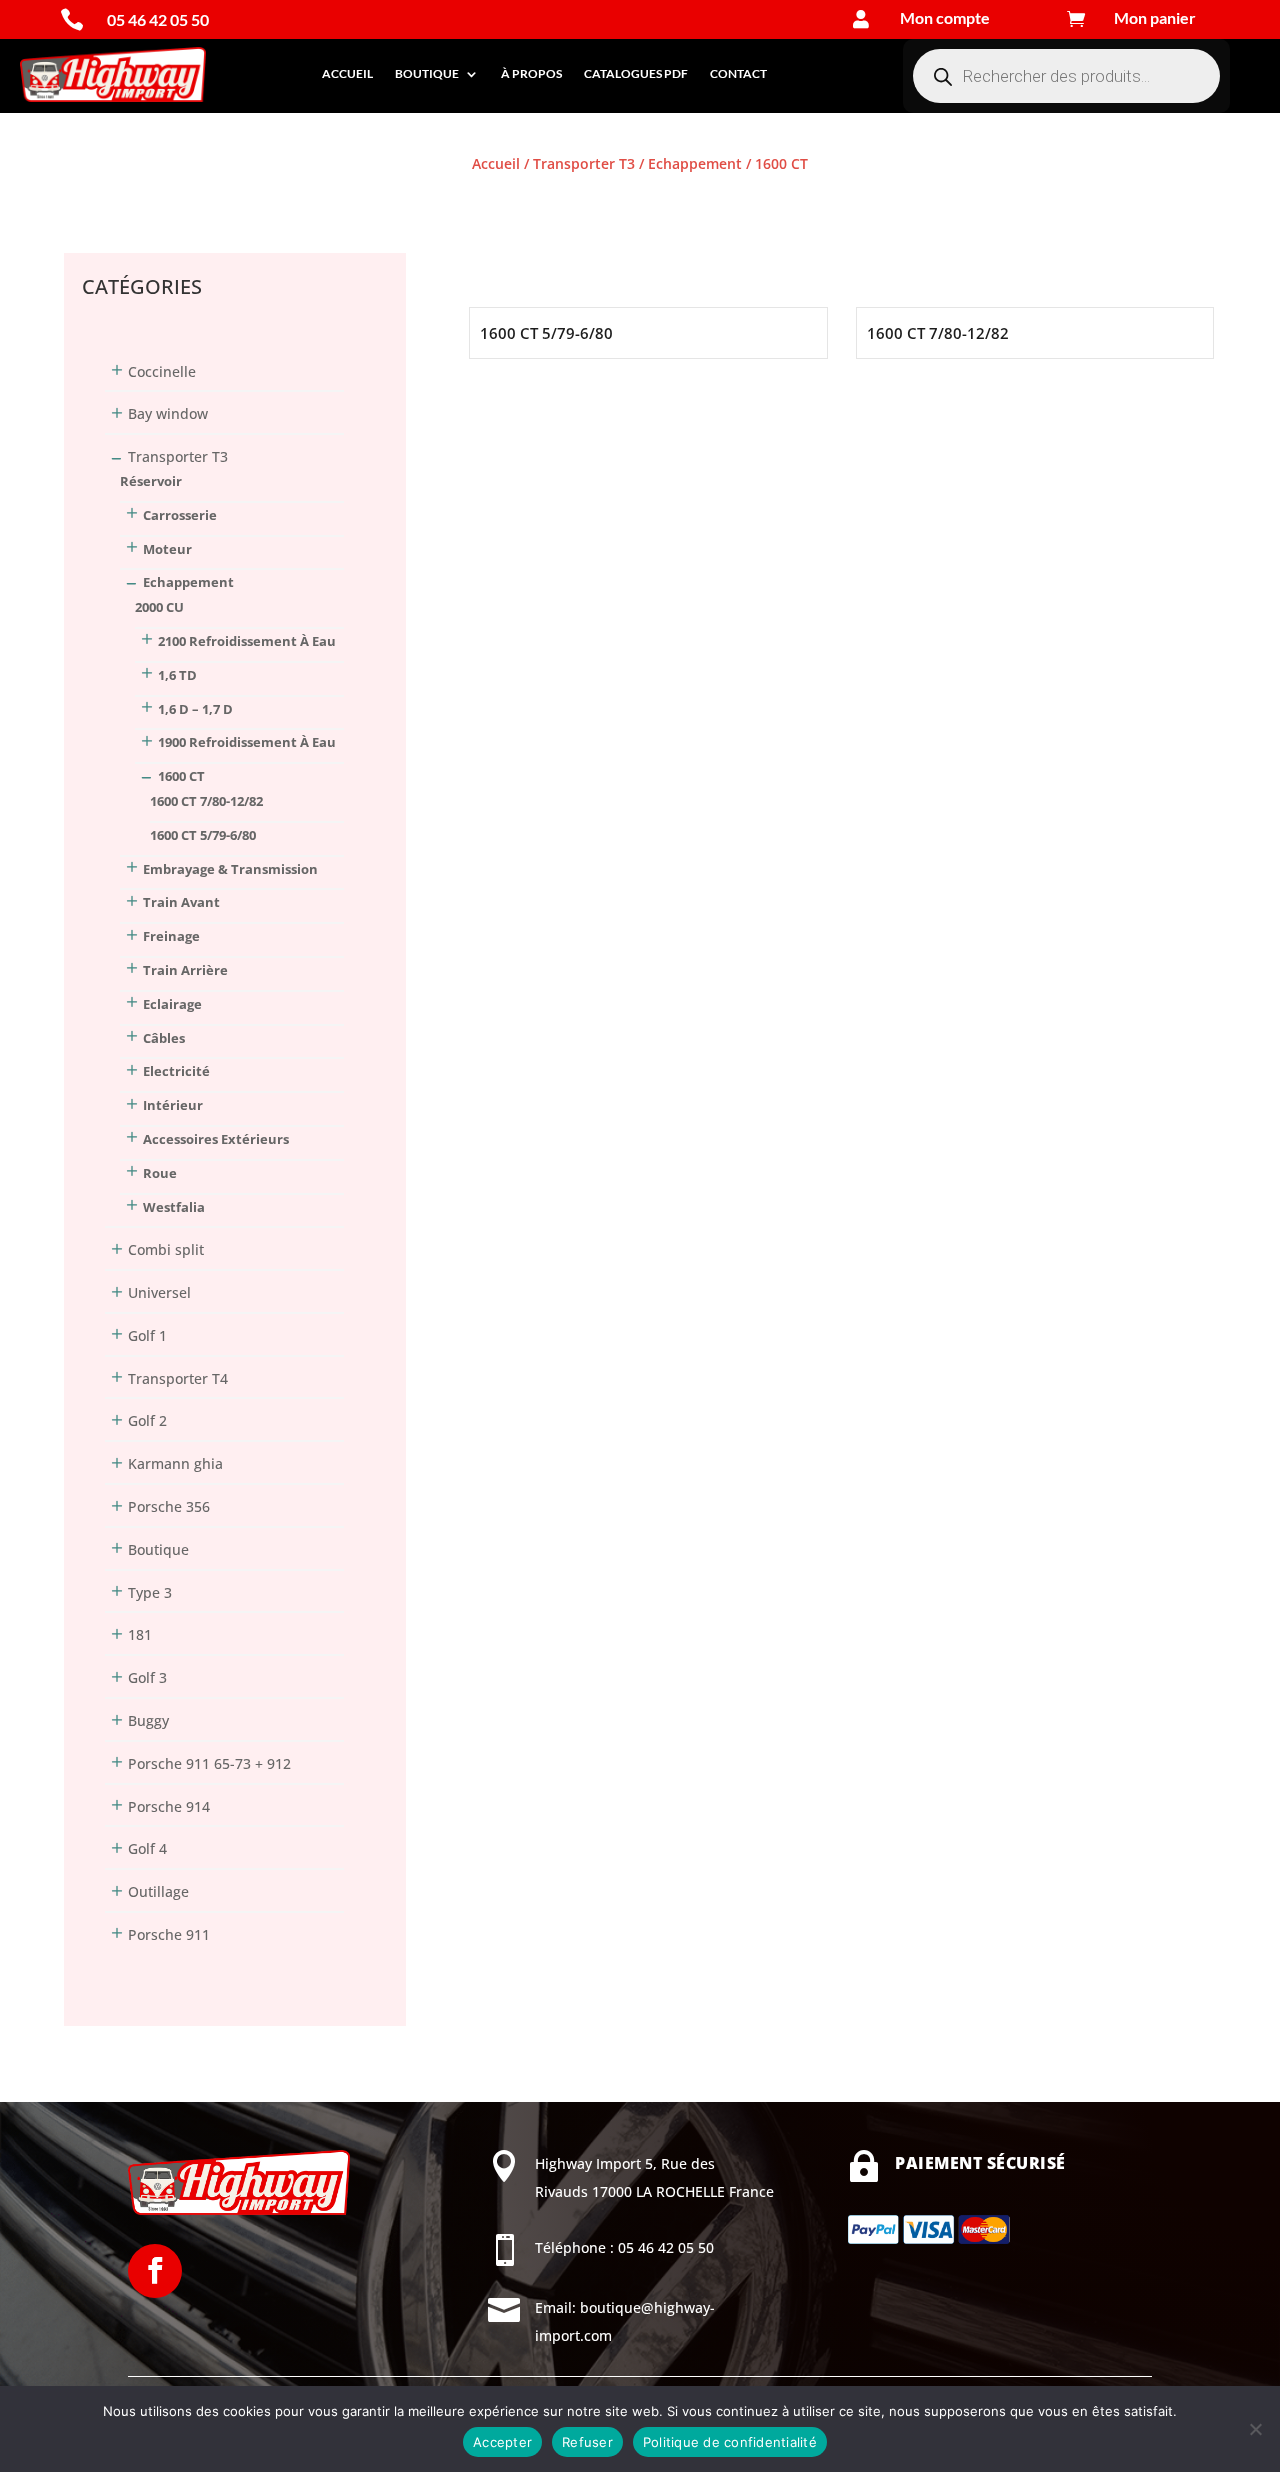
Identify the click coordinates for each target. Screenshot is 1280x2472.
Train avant (181, 902)
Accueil (347, 73)
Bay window (168, 413)
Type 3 (150, 1592)
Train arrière (185, 970)
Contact (738, 73)
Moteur (167, 549)
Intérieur (173, 1105)
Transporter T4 (178, 1378)
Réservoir (151, 481)
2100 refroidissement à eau (247, 641)
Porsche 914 (169, 1806)
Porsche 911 (169, 1934)
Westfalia (174, 1207)
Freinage (171, 936)
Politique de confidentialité (730, 2442)
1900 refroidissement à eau (247, 742)
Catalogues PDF (636, 73)
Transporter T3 (584, 163)
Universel (159, 1292)
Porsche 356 (169, 1506)
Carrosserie (180, 515)
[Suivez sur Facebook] (155, 2271)
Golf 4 (147, 1848)
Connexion (100, 198)
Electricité (176, 1071)
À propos (531, 73)
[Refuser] (1255, 2429)
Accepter (502, 2442)
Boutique (427, 73)
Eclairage (172, 1004)
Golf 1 (147, 1335)
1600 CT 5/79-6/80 (203, 835)
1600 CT (181, 776)
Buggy (148, 1720)
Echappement (695, 163)
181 (140, 1634)
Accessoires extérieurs (216, 1139)
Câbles (164, 1038)
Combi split (166, 1249)
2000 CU (159, 607)
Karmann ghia (175, 1463)
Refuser (587, 2442)
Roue (160, 1173)
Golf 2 (147, 1420)
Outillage (158, 1891)
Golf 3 (147, 1677)
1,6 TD (177, 675)
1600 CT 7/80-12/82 (206, 801)
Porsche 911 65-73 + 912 (209, 1763)
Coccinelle (162, 371)
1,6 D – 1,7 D (195, 709)
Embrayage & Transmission (230, 869)
